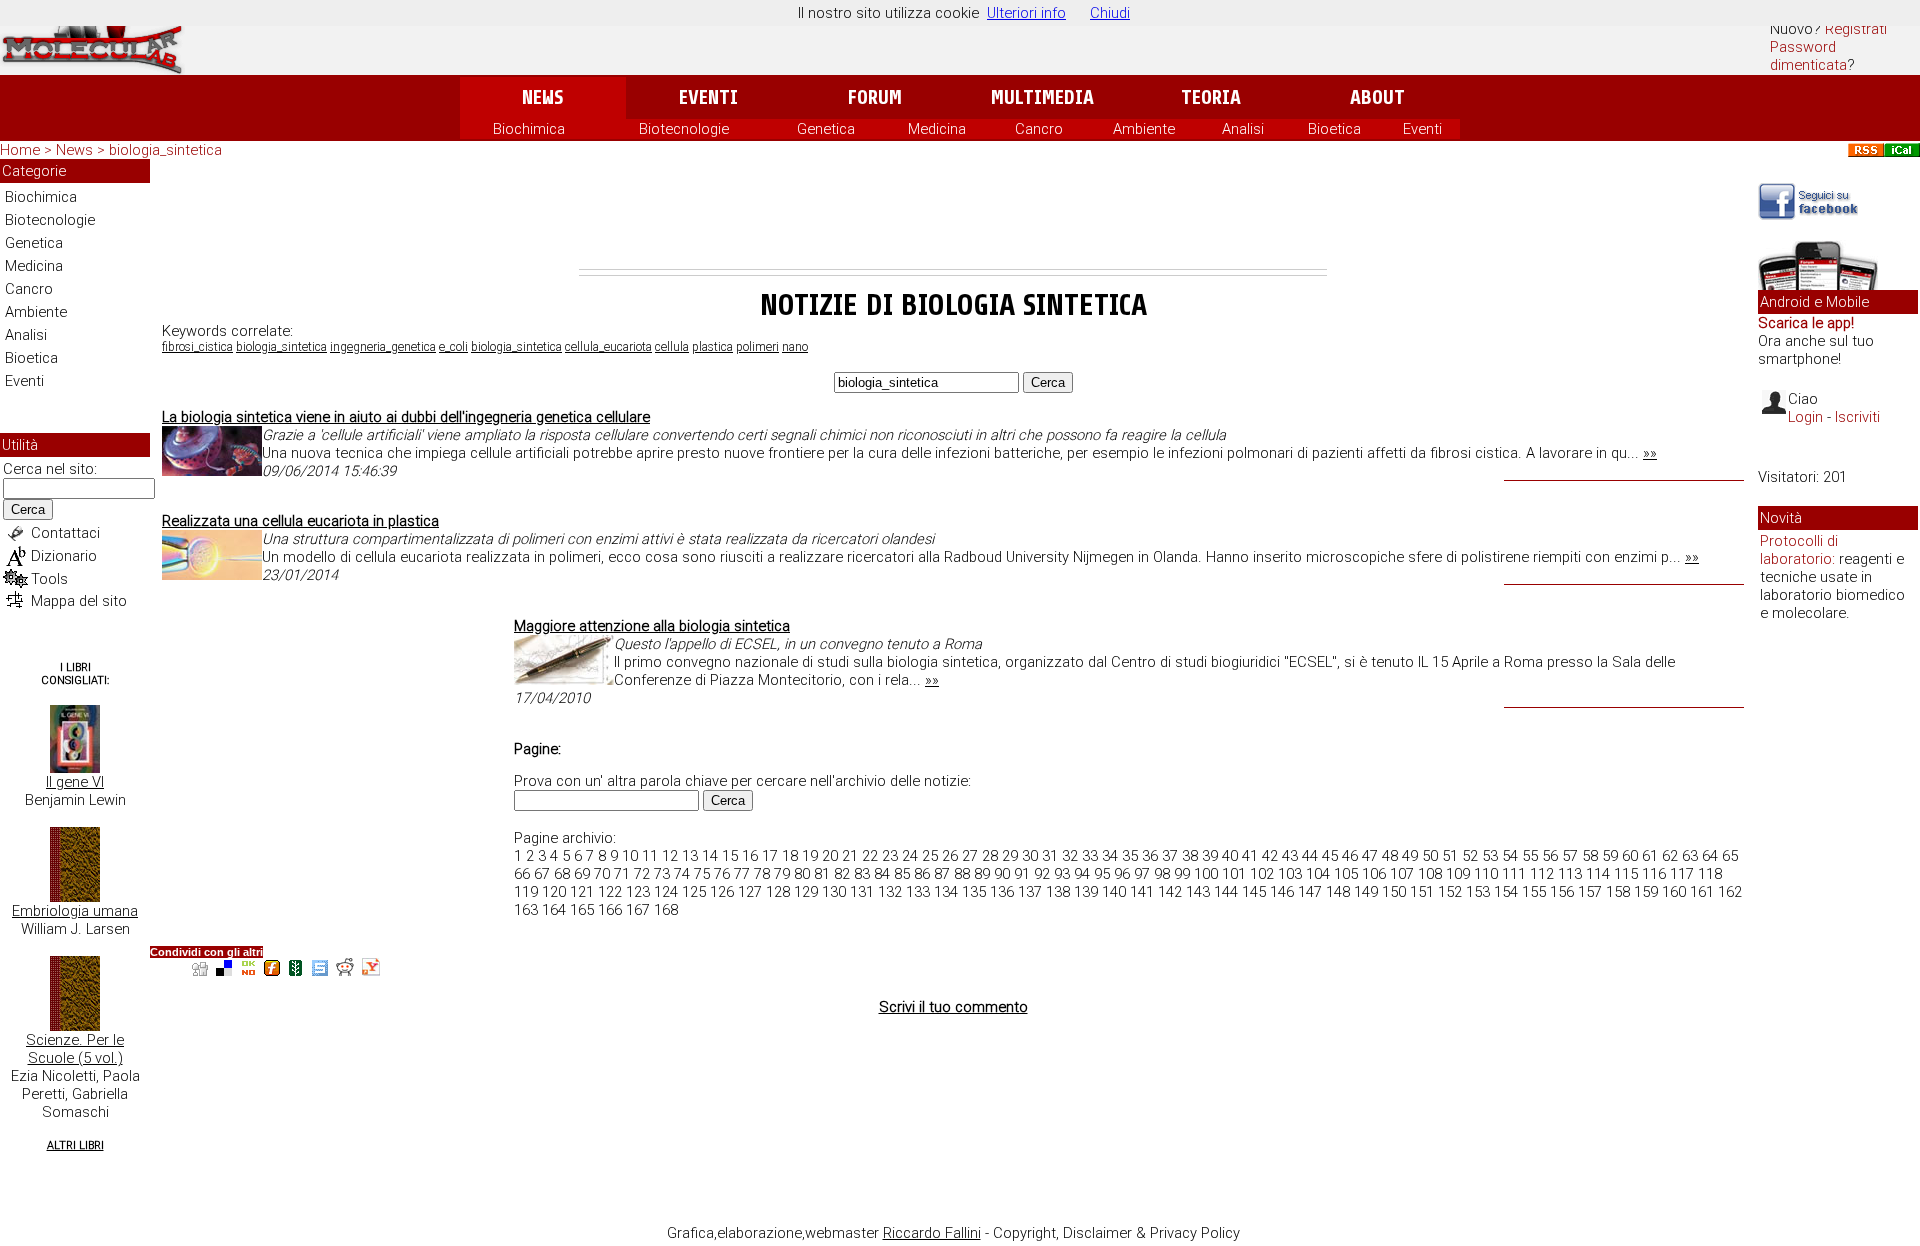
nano (795, 347)
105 (1346, 874)
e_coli (453, 347)
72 (642, 874)
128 (778, 892)
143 (1198, 892)
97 (1142, 874)
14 (710, 856)
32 (1070, 856)
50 (1430, 856)
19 (810, 856)
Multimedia (1042, 97)
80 (802, 874)
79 (782, 874)
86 (922, 874)
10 (630, 856)
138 (1058, 892)
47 (1370, 856)
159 (1646, 892)
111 (1514, 874)
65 (1730, 856)
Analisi (1243, 129)
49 (1410, 856)
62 (1670, 856)
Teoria (1211, 97)
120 (554, 892)
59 (1610, 856)
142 (1170, 892)
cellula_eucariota (608, 347)
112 (1542, 874)
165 (582, 910)
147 (1310, 892)
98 (1162, 874)
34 (1110, 856)
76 (722, 874)
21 (850, 856)
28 (990, 856)
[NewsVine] (296, 970)
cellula (672, 347)
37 (1170, 856)
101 (1234, 874)
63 (1690, 856)
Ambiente (1144, 129)
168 (666, 910)
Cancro (1039, 129)
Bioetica (1334, 129)
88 (962, 874)
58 (1590, 856)
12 (670, 856)
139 (1086, 892)
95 (1102, 874)
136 (1002, 892)
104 (1318, 874)
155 (1534, 892)
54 (1510, 856)
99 (1182, 874)
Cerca (28, 509)
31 (1050, 856)
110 (1486, 874)
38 (1190, 856)
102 (1262, 874)
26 (950, 856)
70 (602, 874)
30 (1030, 856)
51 (1450, 856)
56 (1550, 856)
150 (1394, 892)
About (1377, 97)
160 (1674, 892)
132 (890, 892)
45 (1330, 856)
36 (1150, 856)
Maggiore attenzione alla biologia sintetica (652, 626)
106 (1374, 874)
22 (870, 856)
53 (1490, 856)
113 (1570, 874)
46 (1350, 856)
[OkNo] (248, 970)
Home (20, 150)
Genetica (826, 129)
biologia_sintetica (281, 347)
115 (1626, 874)
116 (1654, 874)
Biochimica (529, 129)
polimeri (757, 347)
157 (1590, 892)
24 (910, 856)
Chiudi (1110, 13)
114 (1598, 874)
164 (554, 910)
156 (1562, 892)
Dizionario (64, 556)
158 (1618, 892)
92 (1042, 874)
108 (1430, 874)
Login (1805, 417)
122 (610, 892)
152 (1450, 892)
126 (722, 892)
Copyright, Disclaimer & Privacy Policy (1116, 1233)
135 (974, 892)
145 (1254, 892)
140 (1114, 892)
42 (1270, 856)
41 (1250, 856)
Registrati (1856, 29)
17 (770, 856)
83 (862, 874)
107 (1402, 874)
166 (610, 910)
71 (622, 874)
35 (1130, 856)
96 (1122, 874)
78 (762, 874)
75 (702, 874)
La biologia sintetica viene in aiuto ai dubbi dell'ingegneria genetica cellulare (406, 417)
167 (638, 910)
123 (638, 892)
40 (1230, 856)
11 (650, 856)
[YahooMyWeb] (371, 970)
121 (582, 892)
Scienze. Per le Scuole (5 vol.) (75, 1049)
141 (1142, 892)
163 (526, 910)
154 (1506, 892)
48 (1390, 856)
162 (1730, 892)
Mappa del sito (79, 601)
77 (742, 874)
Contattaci (65, 533)
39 (1210, 856)
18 (790, 856)
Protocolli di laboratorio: (1799, 550)
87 (942, 874)
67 (542, 874)
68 (562, 874)
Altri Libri (75, 1145)
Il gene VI (75, 782)
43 (1290, 856)
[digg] (200, 970)
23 (890, 856)
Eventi (708, 97)
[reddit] (345, 970)
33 (1090, 856)
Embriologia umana (75, 911)
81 (822, 874)
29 (1010, 856)
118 (1710, 874)
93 (1062, 874)
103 (1290, 874)
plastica (712, 347)
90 (1002, 874)
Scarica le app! (1806, 323)
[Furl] (272, 970)
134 (946, 892)
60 (1630, 856)
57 (1570, 856)
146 (1282, 892)
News (542, 97)
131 (862, 892)
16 (750, 856)
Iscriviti (1857, 417)
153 (1478, 892)
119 (526, 892)
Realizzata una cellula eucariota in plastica (300, 521)
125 (694, 892)
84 (882, 874)
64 (1710, 856)
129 (806, 892)
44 (1310, 856)
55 (1530, 856)
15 (730, 856)
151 (1422, 892)
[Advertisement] (953, 214)
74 (682, 874)
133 (918, 892)
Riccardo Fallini (932, 1233)
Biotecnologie (684, 129)
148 (1338, 892)
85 (902, 874)
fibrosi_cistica (197, 347)
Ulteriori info (1026, 13)
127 (750, 892)
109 (1458, 874)
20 (830, 856)
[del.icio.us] (224, 970)
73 (662, 874)
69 (582, 874)
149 (1366, 892)
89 (982, 874)
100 (1206, 874)
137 (1030, 892)
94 (1082, 874)
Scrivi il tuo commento (953, 1007)
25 (930, 856)
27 (970, 856)
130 (834, 892)
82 (842, 874)
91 (1022, 874)
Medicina (937, 129)
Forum (874, 97)
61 (1650, 856)
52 (1470, 856)
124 (666, 892)
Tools (49, 579)
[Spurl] (320, 970)
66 (522, 874)
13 (690, 856)
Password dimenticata (1808, 56)
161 (1702, 892)
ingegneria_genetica (383, 347)
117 (1682, 874)
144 (1226, 892)
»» (1650, 453)
